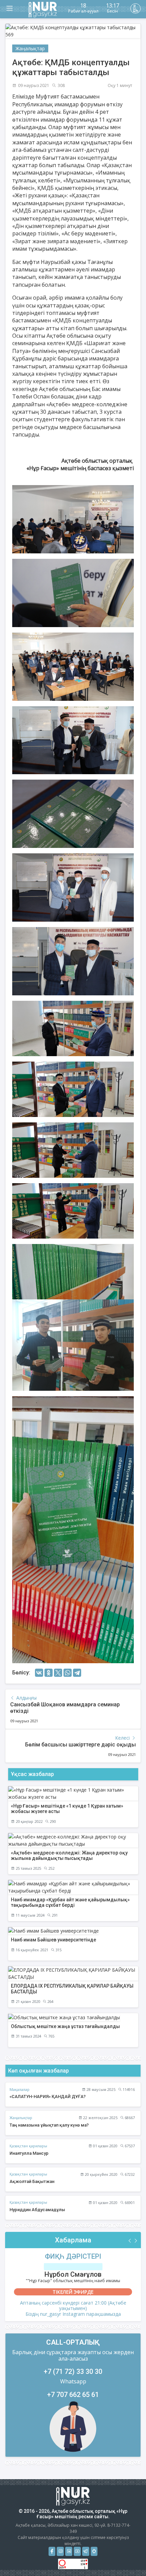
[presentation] (130, 2241)
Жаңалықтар (30, 48)
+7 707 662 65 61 (73, 2395)
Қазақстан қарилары (28, 2146)
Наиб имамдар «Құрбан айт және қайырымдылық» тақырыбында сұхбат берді (70, 1903)
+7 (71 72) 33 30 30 (73, 2371)
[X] (58, 1673)
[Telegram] (77, 1673)
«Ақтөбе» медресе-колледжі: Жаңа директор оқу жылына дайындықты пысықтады (69, 1856)
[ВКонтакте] (39, 1673)
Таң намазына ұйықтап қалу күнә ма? (49, 2125)
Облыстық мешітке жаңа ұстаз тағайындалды (65, 2026)
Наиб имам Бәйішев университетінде (53, 1940)
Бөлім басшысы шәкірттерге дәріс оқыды (80, 1745)
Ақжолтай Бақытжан (32, 2181)
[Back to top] (127, 2557)
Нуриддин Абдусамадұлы (37, 2210)
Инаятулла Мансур (29, 2153)
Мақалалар (20, 2089)
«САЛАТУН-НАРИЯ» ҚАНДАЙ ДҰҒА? (48, 2097)
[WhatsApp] (68, 1673)
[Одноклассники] (49, 1673)
